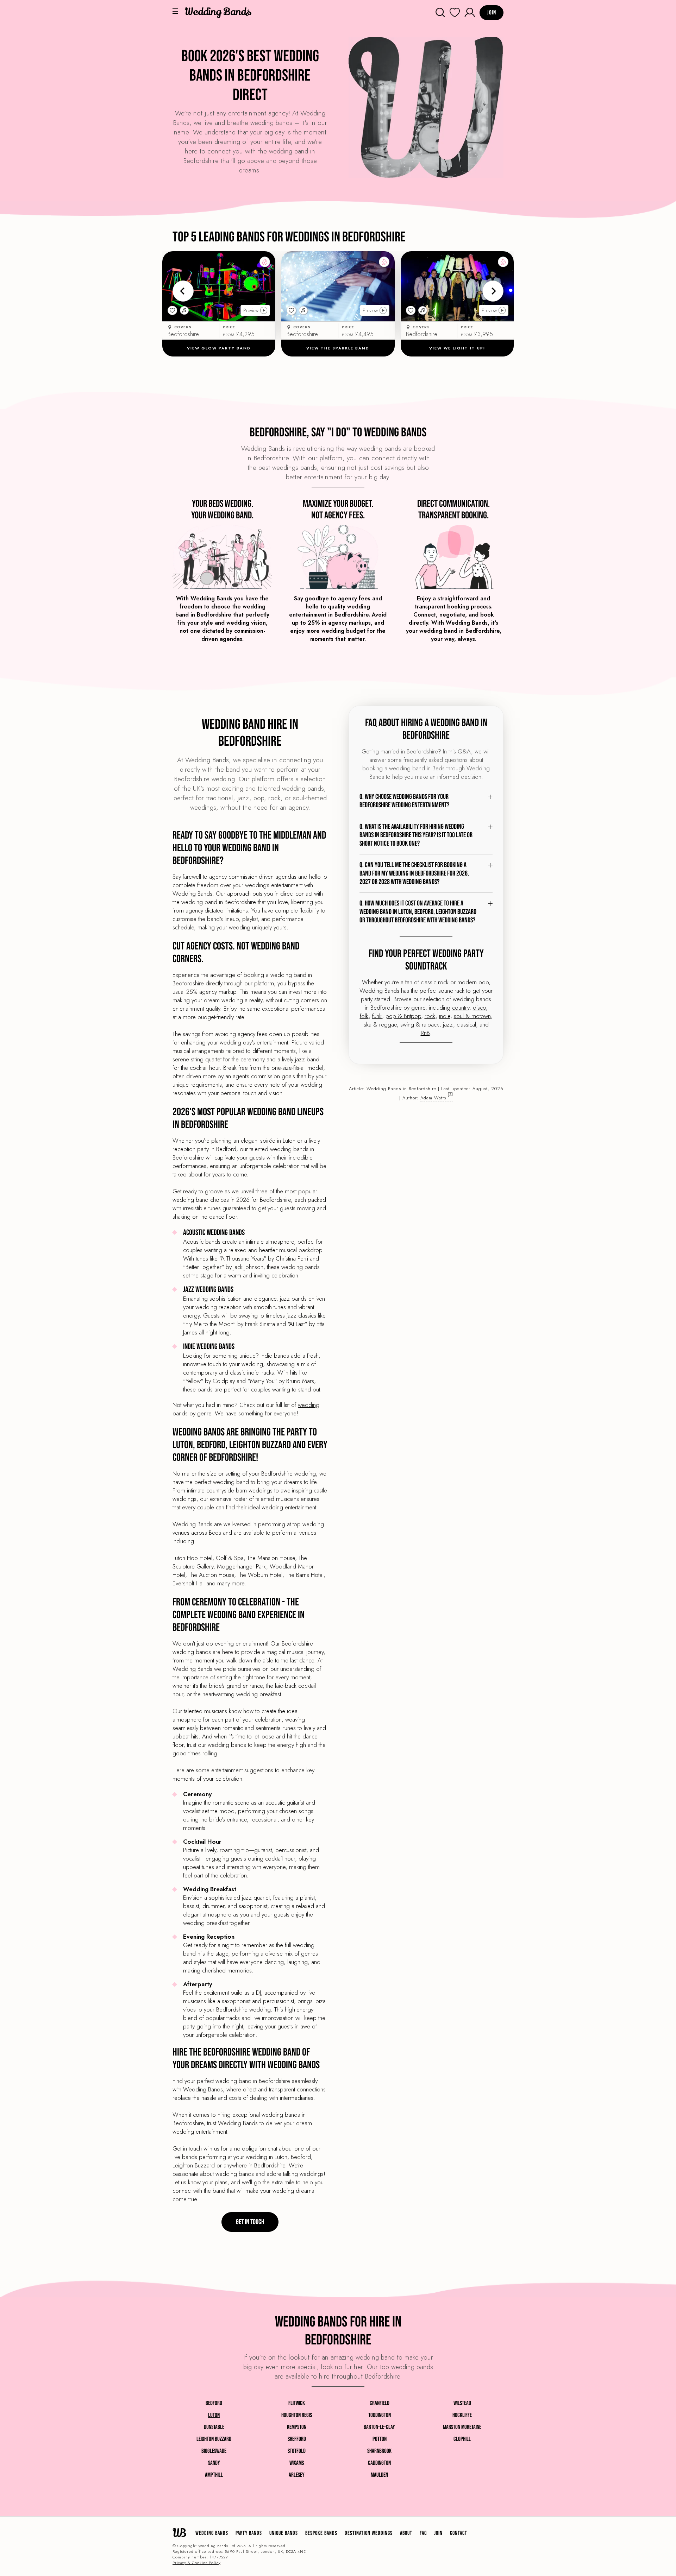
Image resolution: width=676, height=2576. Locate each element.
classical (466, 1024)
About (406, 2533)
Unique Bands (284, 2533)
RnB (425, 1033)
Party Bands (249, 2533)
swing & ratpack (420, 1024)
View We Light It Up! (457, 348)
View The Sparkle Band (338, 348)
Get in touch (250, 2222)
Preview (251, 310)
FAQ (423, 2533)
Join (438, 2533)
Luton (214, 2415)
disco (479, 1008)
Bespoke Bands (321, 2533)
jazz (448, 1024)
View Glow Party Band (219, 348)
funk (377, 1016)
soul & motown (472, 1016)
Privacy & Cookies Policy (196, 2563)
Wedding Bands (212, 2533)
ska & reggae (380, 1024)
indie (445, 1016)
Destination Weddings (369, 2533)
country (461, 1008)
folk (364, 1016)
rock (430, 1016)
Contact (459, 2533)
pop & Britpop (403, 1016)
